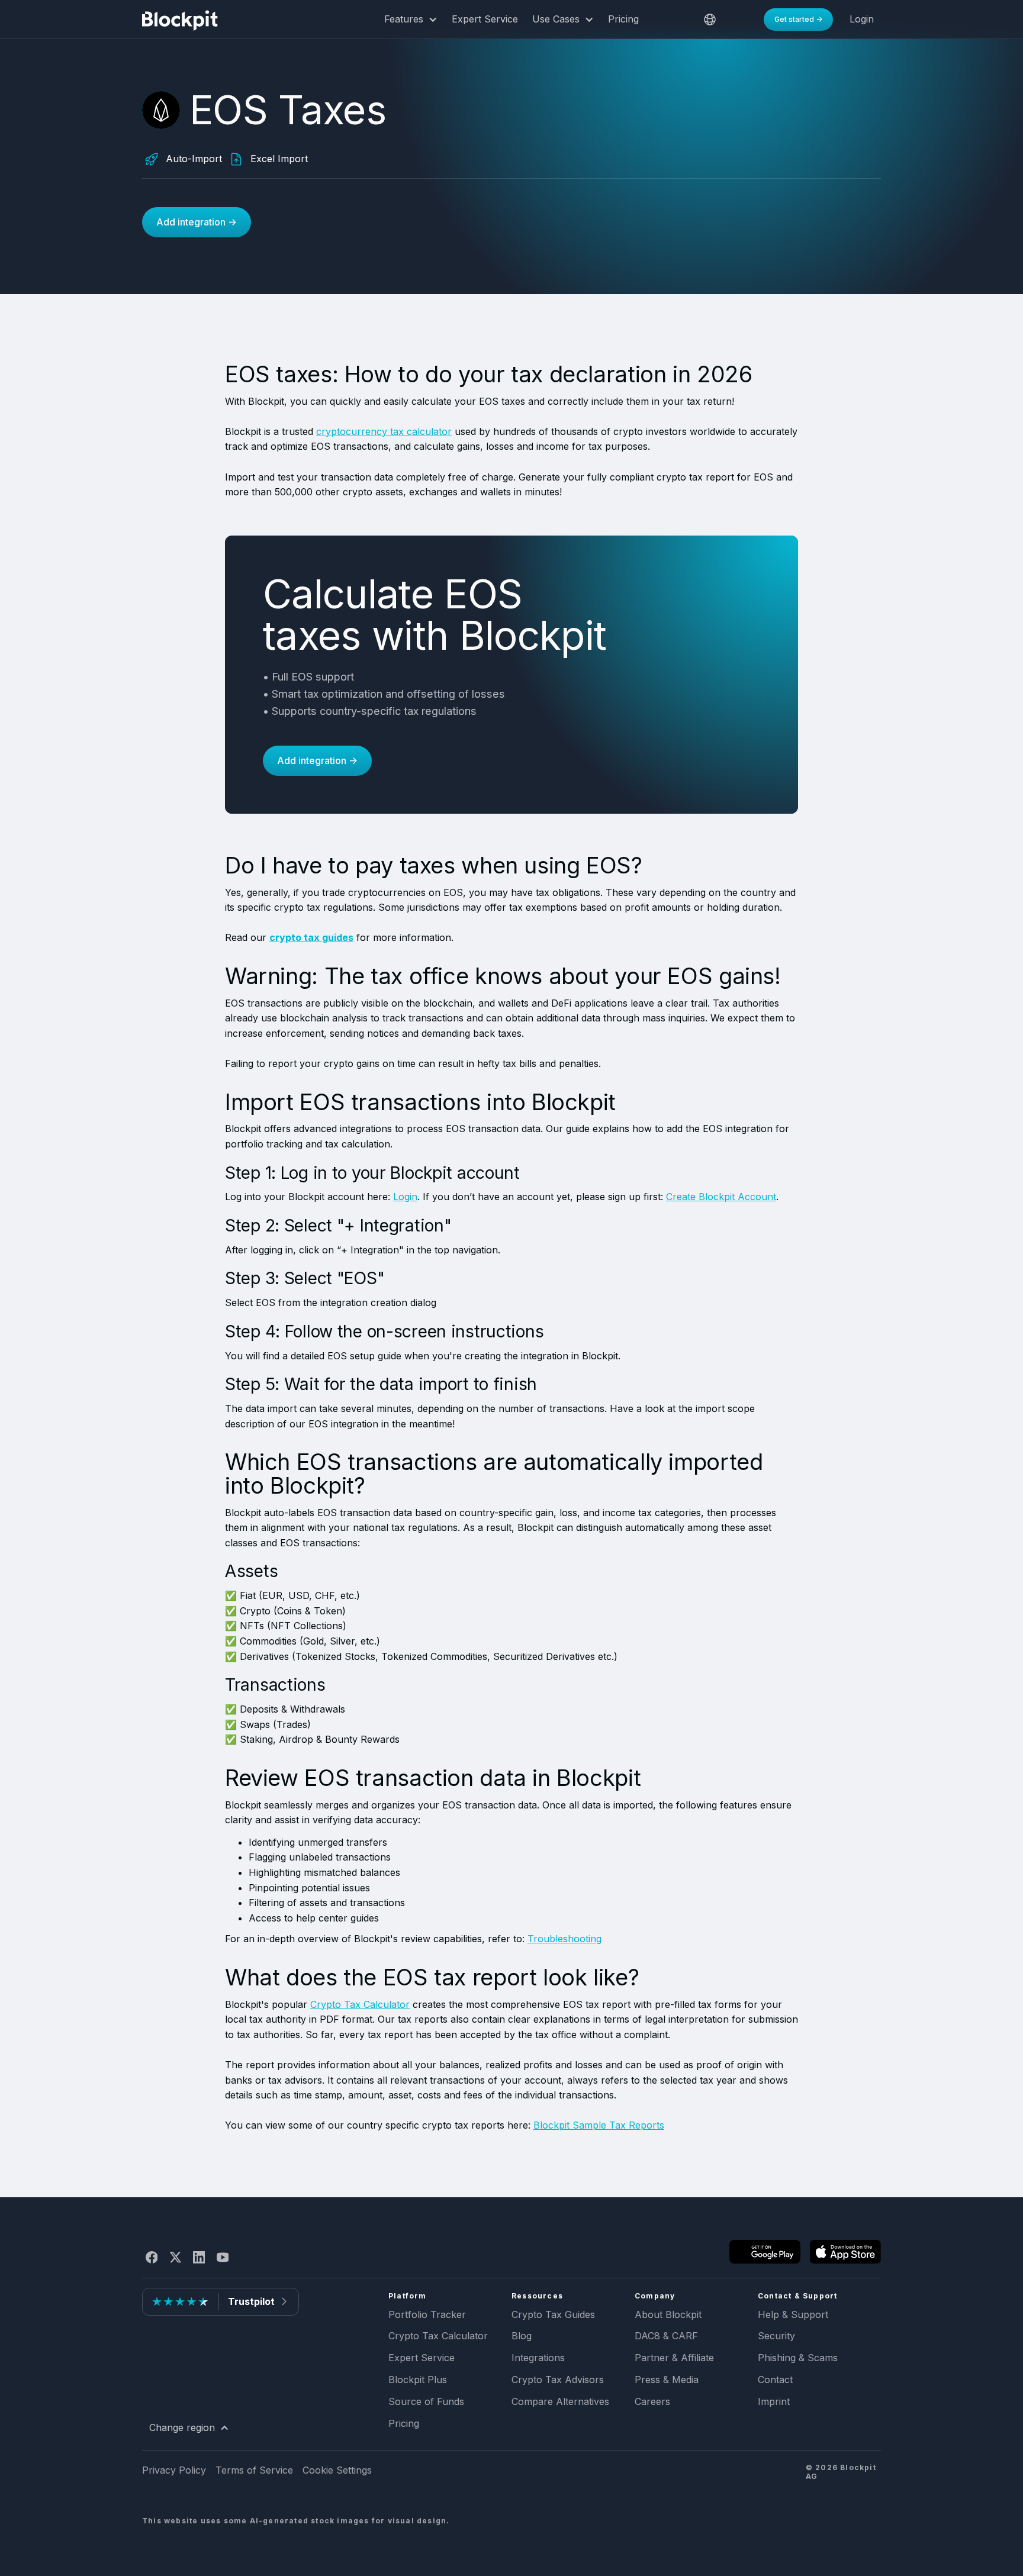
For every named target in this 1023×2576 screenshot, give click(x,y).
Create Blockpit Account (721, 1197)
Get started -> (798, 19)
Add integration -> (197, 222)
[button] (411, 20)
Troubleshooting (564, 1939)
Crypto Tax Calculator (360, 2004)
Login (405, 1197)
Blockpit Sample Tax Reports (599, 2125)
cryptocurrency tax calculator (384, 431)
